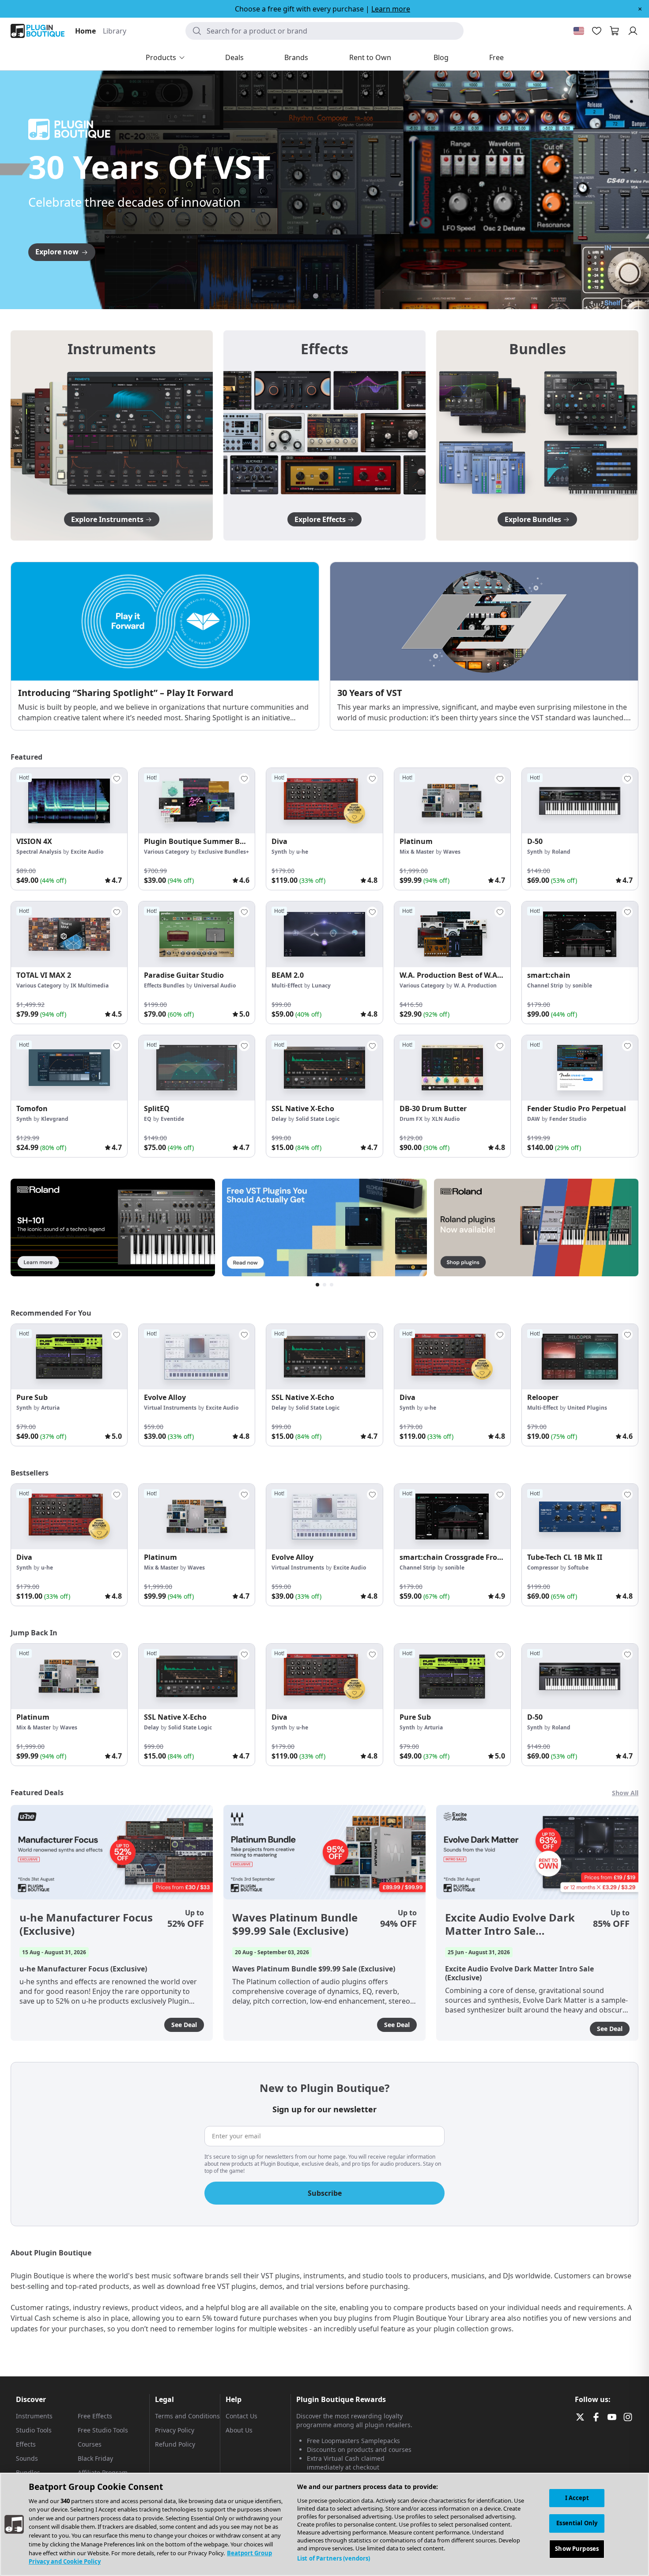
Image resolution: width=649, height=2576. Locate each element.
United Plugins (587, 1408)
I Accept (577, 2498)
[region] (324, 2524)
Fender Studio (568, 1119)
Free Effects (95, 2416)
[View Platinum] (452, 801)
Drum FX (411, 1119)
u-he (302, 852)
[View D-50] (580, 801)
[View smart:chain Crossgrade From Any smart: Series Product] (452, 1517)
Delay (279, 1119)
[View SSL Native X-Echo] (324, 1068)
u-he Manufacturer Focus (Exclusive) (86, 1924)
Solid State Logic (318, 1119)
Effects (26, 2444)
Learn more (391, 9)
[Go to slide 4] (333, 296)
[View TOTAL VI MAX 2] (69, 934)
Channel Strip (545, 985)
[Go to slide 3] (324, 296)
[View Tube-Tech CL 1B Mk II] (580, 1517)
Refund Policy (175, 2444)
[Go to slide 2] (316, 296)
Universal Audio (215, 985)
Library (115, 31)
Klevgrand (55, 1119)
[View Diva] (324, 801)
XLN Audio (446, 1119)
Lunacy (321, 985)
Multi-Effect (287, 985)
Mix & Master (417, 852)
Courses (90, 2444)
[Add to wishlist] (117, 779)
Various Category (166, 852)
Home (85, 31)
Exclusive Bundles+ (224, 852)
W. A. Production (475, 985)
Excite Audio (87, 852)
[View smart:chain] (580, 934)
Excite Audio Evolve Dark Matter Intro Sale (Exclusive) (510, 1924)
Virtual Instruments (170, 1408)
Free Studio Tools (103, 2430)
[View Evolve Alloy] (197, 1357)
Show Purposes (577, 2549)
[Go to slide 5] (342, 296)
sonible (582, 985)
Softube (578, 1568)
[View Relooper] (580, 1357)
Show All (625, 1793)
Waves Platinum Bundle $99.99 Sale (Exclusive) (295, 1924)
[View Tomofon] (69, 1068)
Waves (452, 852)
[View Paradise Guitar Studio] (197, 934)
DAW (534, 1119)
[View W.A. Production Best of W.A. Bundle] (452, 934)
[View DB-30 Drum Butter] (452, 1068)
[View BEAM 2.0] (324, 934)
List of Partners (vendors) (334, 2558)
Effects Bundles (164, 985)
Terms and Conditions (187, 2416)
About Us (239, 2430)
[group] (69, 829)
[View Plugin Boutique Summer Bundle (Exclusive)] (197, 801)
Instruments (34, 2416)
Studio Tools (34, 2430)
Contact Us (241, 2416)
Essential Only (577, 2523)
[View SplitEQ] (197, 1068)
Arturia (50, 1408)
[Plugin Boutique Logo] (38, 31)
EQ (148, 1119)
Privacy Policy (175, 2430)
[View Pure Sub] (69, 1357)
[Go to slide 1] (307, 296)
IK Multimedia (90, 985)
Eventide (172, 1119)
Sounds (27, 2458)
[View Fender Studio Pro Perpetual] (580, 1068)
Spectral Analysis (39, 852)
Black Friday (95, 2458)
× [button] (640, 9)
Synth (279, 852)
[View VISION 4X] (69, 801)
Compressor (543, 1568)
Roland (561, 852)
